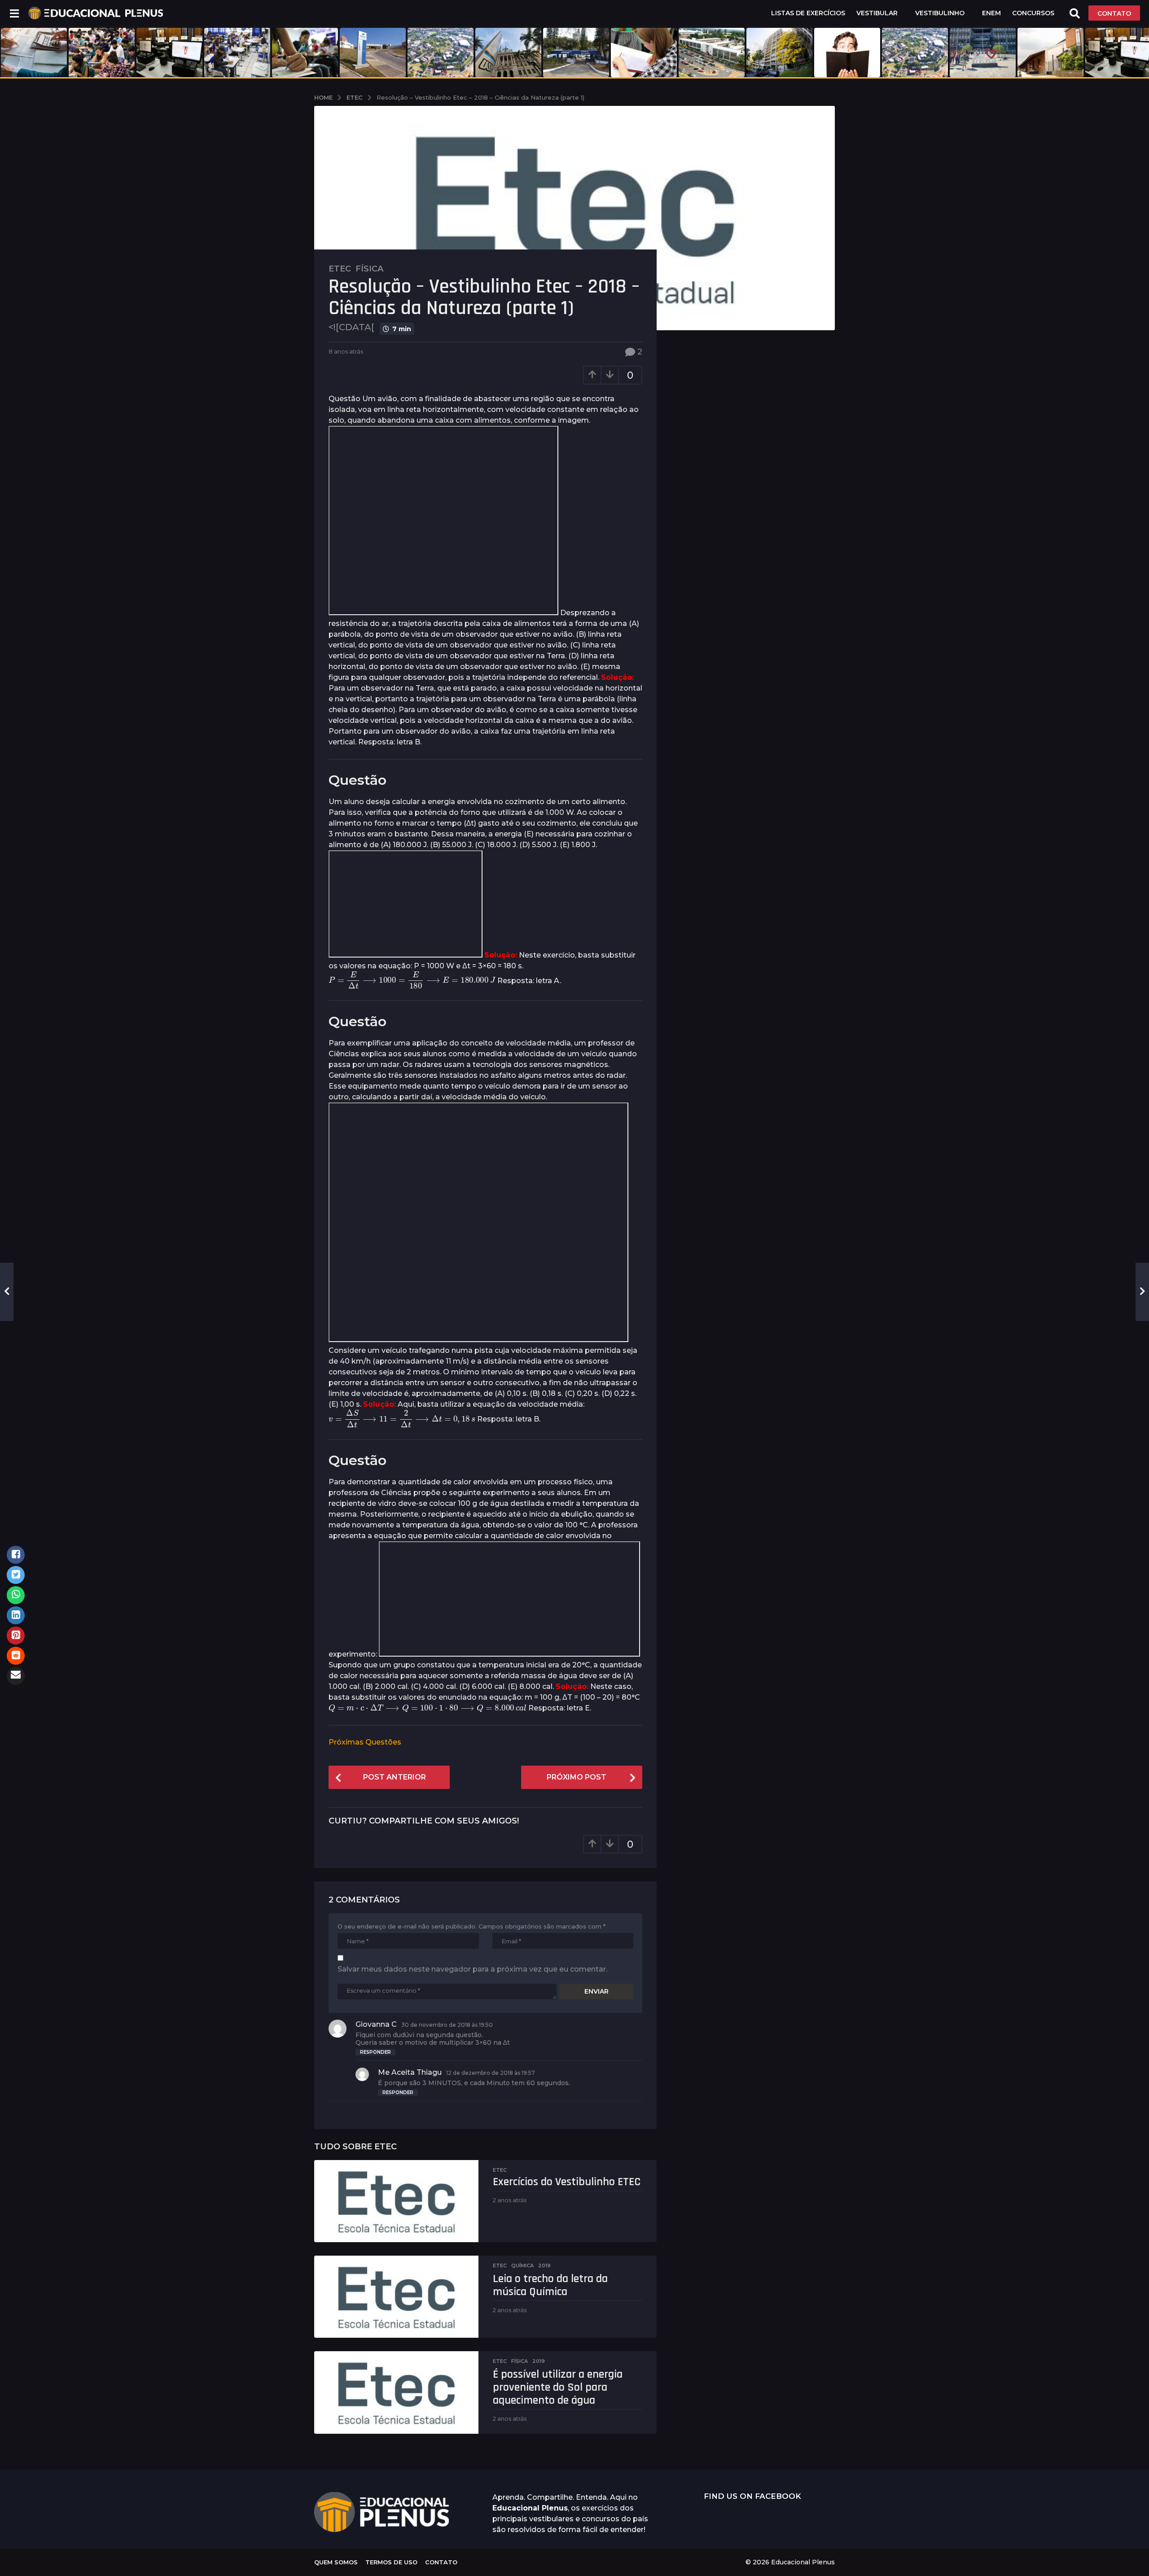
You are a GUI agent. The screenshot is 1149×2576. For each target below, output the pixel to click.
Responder (375, 2052)
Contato (441, 2562)
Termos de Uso (391, 2562)
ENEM (991, 13)
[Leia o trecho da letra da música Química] (396, 2297)
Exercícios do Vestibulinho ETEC (567, 2182)
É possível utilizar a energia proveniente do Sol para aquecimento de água (558, 2387)
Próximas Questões (365, 1742)
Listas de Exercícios (808, 13)
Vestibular (877, 13)
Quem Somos (336, 2562)
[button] (14, 13)
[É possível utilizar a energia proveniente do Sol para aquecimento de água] (396, 2392)
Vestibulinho (940, 13)
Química (522, 2265)
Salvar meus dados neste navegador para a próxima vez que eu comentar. (472, 1969)
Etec (340, 269)
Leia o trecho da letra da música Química (550, 2285)
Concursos (1033, 13)
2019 (544, 2265)
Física (369, 269)
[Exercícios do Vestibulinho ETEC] (396, 2201)
